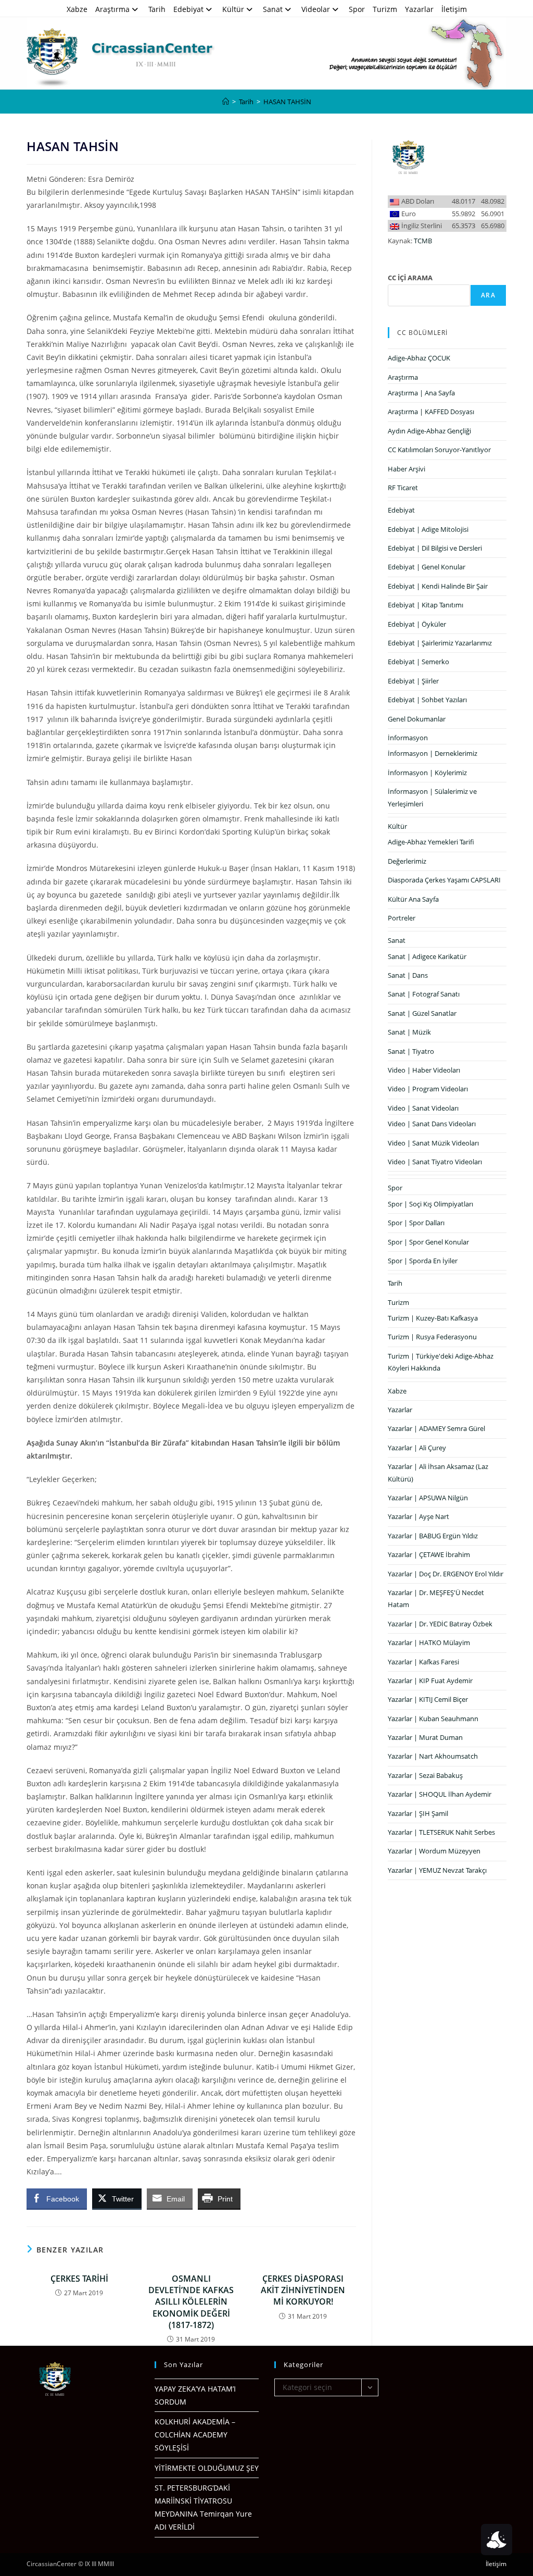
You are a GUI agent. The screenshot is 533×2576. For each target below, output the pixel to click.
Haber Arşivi (407, 469)
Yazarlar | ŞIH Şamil (418, 1813)
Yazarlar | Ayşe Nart (418, 1516)
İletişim (454, 9)
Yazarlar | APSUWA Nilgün (428, 1498)
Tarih (157, 9)
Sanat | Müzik (409, 1032)
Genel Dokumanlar (417, 719)
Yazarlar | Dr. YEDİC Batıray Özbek (440, 1624)
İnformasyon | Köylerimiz (427, 773)
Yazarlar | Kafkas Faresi (423, 1662)
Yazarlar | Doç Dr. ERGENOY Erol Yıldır (446, 1574)
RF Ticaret (403, 488)
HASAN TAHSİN (287, 102)
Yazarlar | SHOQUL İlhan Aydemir (440, 1794)
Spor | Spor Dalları (416, 1223)
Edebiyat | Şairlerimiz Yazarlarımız (440, 643)
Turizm (385, 9)
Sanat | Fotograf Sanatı (424, 994)
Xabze (77, 9)
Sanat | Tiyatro (411, 1051)
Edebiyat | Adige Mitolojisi (428, 529)
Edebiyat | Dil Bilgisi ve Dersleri (435, 548)
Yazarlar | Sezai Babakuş (425, 1775)
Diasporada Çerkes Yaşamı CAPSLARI (444, 880)
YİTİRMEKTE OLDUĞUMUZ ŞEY (207, 2468)
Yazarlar (419, 9)
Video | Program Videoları (428, 1089)
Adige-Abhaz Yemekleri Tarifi (431, 842)
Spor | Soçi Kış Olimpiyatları (430, 1204)
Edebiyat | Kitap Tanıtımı (426, 605)
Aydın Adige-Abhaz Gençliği (429, 431)
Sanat (273, 9)
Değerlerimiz (407, 861)
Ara (488, 295)
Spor (357, 9)
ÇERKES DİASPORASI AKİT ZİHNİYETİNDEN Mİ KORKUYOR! (303, 2290)
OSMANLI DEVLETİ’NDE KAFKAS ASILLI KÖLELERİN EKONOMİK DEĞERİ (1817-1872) (191, 2302)
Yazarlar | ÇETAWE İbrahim (429, 1554)
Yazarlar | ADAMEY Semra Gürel (436, 1428)
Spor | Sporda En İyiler (423, 1261)
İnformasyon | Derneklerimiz (433, 753)
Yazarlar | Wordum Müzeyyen (434, 1851)
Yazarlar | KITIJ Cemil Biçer (428, 1699)
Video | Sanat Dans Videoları (432, 1124)
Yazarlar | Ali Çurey (417, 1448)
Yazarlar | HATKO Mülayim (429, 1642)
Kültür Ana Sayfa (413, 899)
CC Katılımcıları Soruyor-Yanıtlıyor (439, 450)
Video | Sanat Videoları (423, 1108)
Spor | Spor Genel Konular (428, 1242)
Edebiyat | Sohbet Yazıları (427, 700)
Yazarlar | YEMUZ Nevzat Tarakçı (437, 1870)
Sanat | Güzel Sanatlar (422, 1013)
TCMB (423, 241)
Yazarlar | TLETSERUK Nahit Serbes (441, 1832)
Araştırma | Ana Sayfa (421, 393)
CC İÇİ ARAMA (410, 278)
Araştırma (112, 9)
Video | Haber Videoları (424, 1070)
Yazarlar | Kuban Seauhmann (433, 1719)
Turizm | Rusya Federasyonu (432, 1337)
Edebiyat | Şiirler (413, 681)
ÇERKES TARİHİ (79, 2279)
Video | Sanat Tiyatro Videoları (435, 1162)
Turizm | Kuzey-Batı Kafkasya (433, 1318)
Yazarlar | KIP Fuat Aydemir (430, 1681)
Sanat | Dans (408, 975)
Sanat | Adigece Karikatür (427, 956)
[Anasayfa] (226, 102)
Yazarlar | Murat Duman (425, 1737)
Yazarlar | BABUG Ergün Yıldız (433, 1536)
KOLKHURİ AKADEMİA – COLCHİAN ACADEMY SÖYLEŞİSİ (195, 2435)
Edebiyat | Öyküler (417, 624)
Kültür (233, 9)
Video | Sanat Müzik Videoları (433, 1143)
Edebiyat (188, 9)
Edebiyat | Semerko (418, 662)
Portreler (402, 918)
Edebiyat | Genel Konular (427, 567)
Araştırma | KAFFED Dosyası (431, 412)
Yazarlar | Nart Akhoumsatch (433, 1756)
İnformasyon (408, 738)
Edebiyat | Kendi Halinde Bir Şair (438, 586)
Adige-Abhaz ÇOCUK (419, 358)
